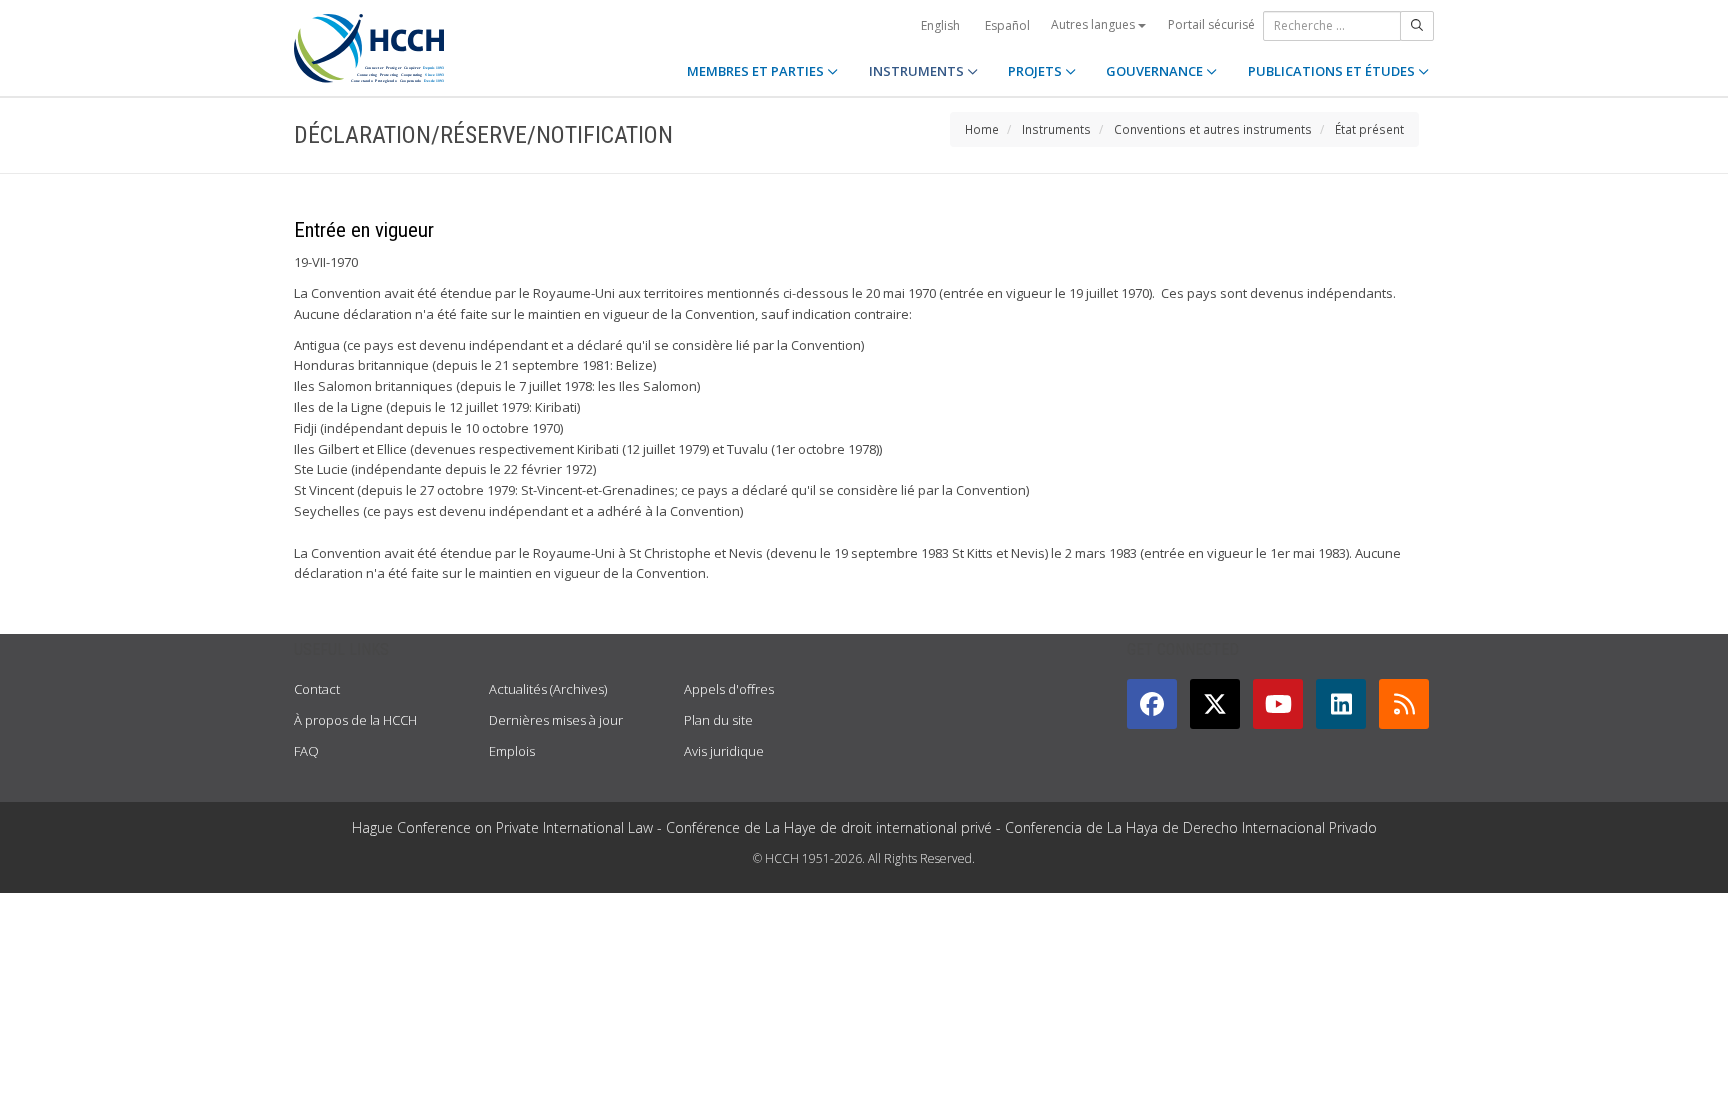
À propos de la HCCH (355, 720)
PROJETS (1036, 71)
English (940, 25)
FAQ (306, 751)
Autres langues (1094, 24)
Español (1007, 25)
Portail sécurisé (1211, 24)
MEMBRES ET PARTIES (757, 71)
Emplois (512, 751)
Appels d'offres (729, 689)
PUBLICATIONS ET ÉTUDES (1333, 71)
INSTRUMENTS (918, 71)
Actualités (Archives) (548, 689)
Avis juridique (724, 751)
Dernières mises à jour (556, 720)
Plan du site (718, 720)
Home (982, 129)
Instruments (1056, 129)
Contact (317, 689)
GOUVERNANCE (1156, 71)
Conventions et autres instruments (1213, 129)
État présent (1369, 129)
